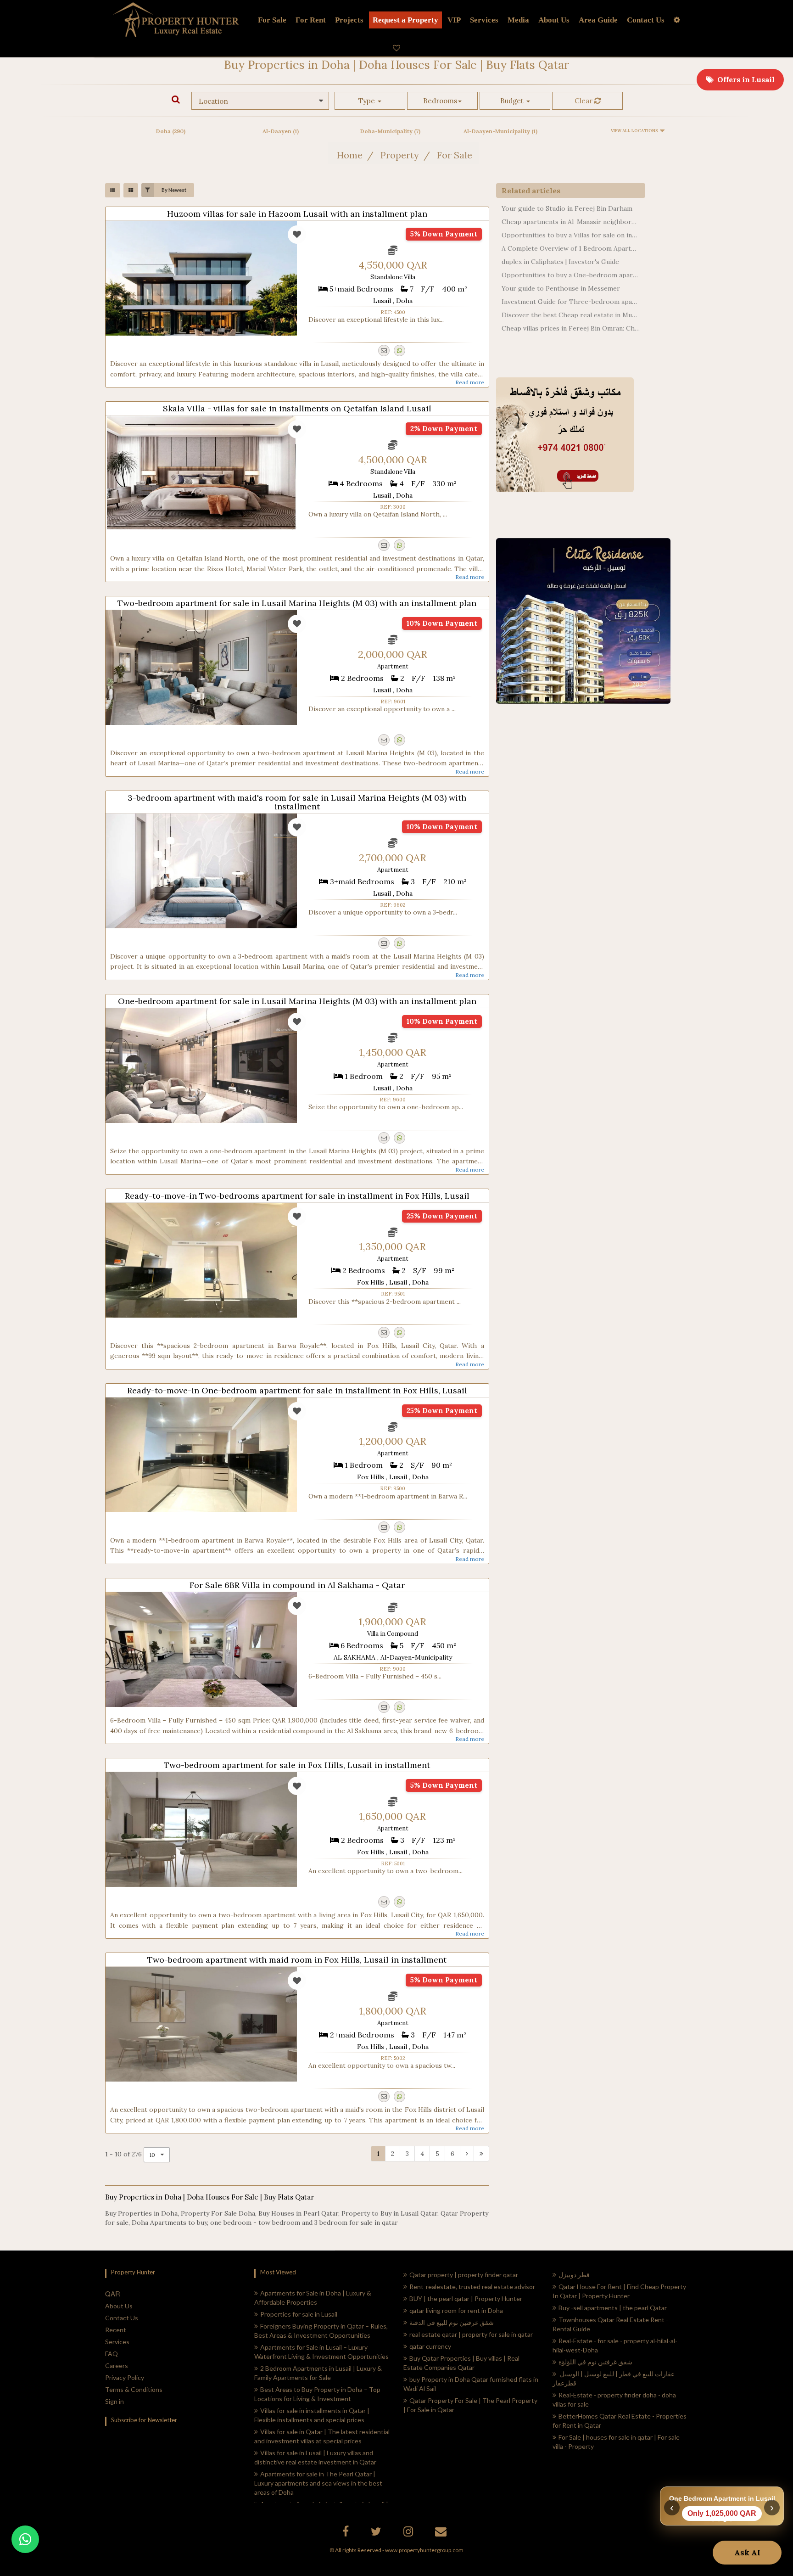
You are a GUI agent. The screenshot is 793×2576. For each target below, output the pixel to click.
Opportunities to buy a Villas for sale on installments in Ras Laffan (571, 235)
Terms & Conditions (134, 2389)
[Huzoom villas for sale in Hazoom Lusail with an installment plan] (201, 278)
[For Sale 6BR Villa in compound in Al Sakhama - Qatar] (201, 1650)
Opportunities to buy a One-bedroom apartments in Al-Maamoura (571, 275)
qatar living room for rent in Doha (456, 2310)
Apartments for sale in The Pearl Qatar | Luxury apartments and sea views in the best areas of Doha (318, 2483)
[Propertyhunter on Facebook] (347, 2533)
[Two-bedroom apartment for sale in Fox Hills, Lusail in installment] (201, 1830)
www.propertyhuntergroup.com (424, 2550)
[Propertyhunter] (442, 2533)
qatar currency (430, 2346)
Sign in (114, 2401)
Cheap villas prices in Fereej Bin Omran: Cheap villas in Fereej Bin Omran (571, 328)
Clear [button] (584, 101)
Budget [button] (513, 101)
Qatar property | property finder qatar (464, 2275)
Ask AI (747, 2553)
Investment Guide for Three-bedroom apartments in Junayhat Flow (571, 302)
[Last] (481, 2154)
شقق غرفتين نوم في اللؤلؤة (595, 2362)
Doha (171, 131)
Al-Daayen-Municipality (500, 131)
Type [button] (368, 101)
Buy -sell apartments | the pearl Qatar (613, 2308)
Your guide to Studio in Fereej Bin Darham (567, 208)
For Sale (272, 20)
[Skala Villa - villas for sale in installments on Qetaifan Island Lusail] (201, 473)
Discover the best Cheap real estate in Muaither (571, 315)
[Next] (467, 2154)
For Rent (311, 20)
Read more (470, 382)
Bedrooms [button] (440, 101)
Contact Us (122, 2318)
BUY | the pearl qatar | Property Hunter (466, 2298)
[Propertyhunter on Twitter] (377, 2533)
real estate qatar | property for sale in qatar (471, 2334)
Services (484, 20)
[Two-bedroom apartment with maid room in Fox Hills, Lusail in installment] (201, 2024)
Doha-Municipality (390, 131)
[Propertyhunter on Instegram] (409, 2533)
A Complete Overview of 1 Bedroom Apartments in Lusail (571, 248)
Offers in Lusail (744, 79)
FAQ (112, 2354)
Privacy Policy (125, 2377)
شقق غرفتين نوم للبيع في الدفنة (452, 2322)
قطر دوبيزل (574, 2275)
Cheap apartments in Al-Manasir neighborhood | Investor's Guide (571, 222)
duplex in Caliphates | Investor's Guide (560, 262)
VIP (454, 20)
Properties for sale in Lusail (299, 2314)
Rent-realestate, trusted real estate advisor (472, 2287)
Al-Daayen (281, 131)
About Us (119, 2306)
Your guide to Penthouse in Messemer (561, 288)
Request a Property (405, 20)
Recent (116, 2330)
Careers (117, 2366)
